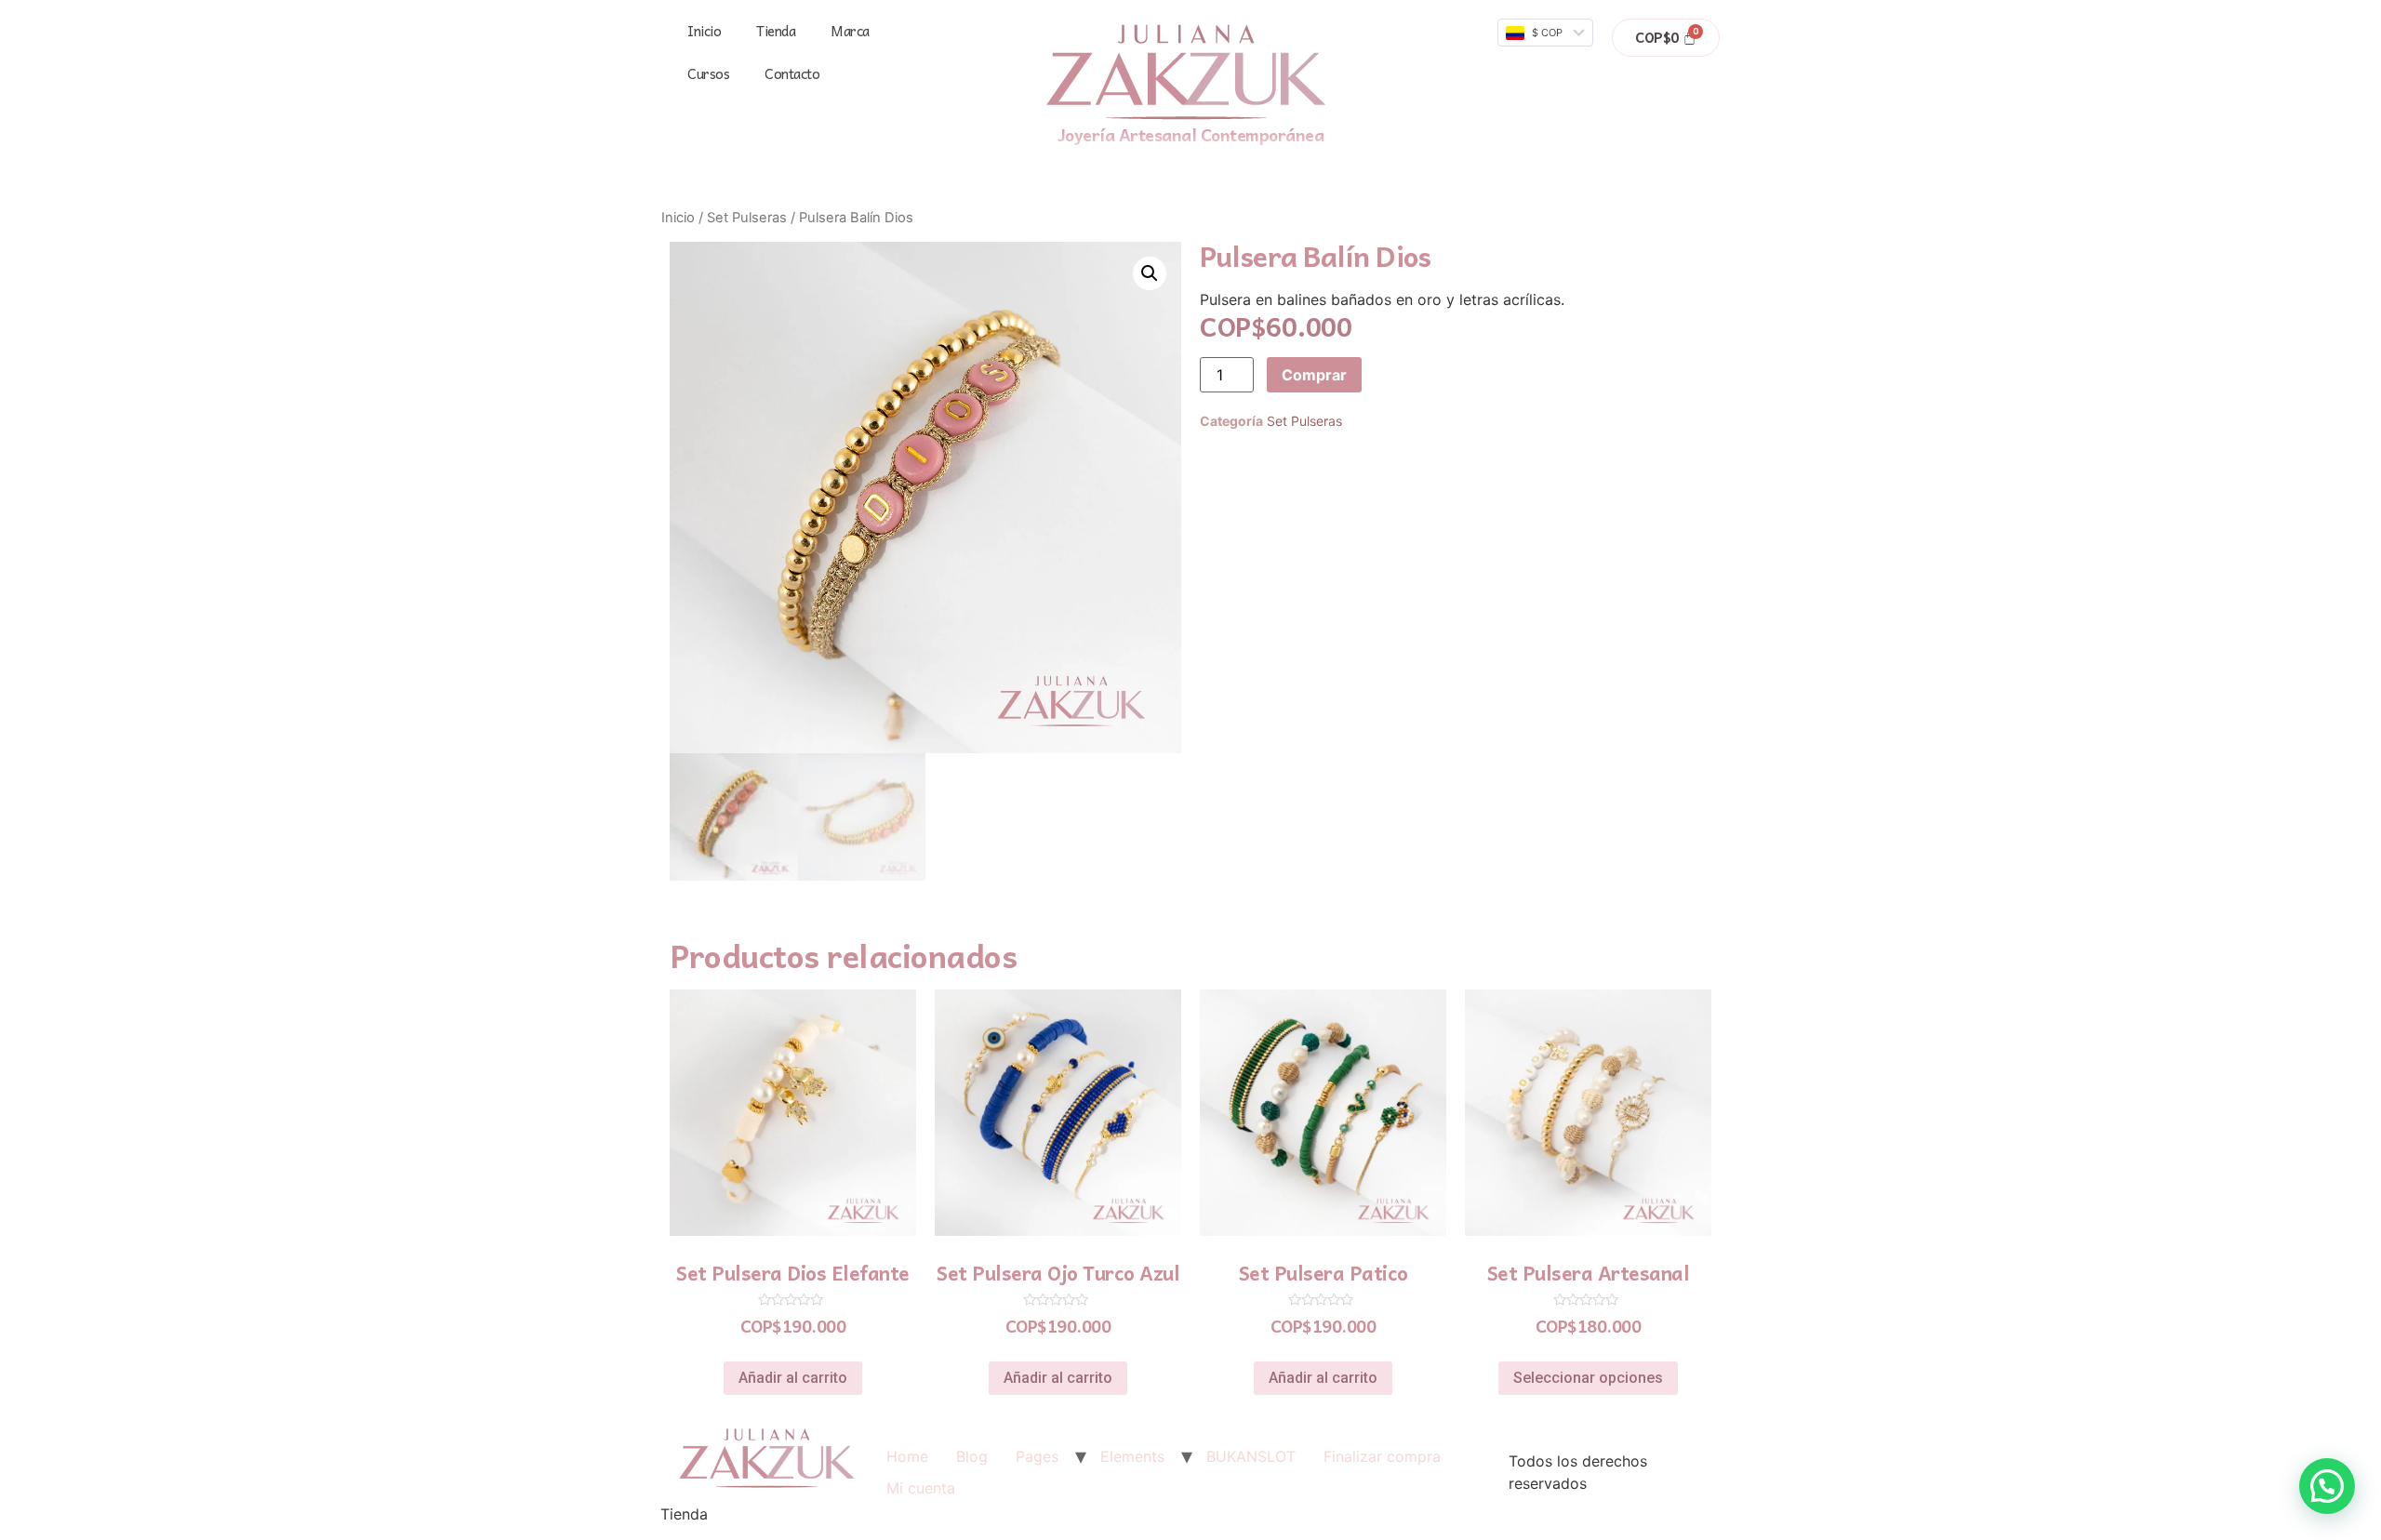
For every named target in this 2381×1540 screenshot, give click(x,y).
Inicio (704, 31)
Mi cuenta (921, 1488)
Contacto (792, 73)
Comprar (1314, 375)
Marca (850, 31)
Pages (1037, 1456)
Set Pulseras (747, 218)
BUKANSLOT (1251, 1456)
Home (907, 1456)
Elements (1132, 1456)
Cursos (708, 73)
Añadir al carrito (793, 1378)
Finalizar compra (1382, 1456)
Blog (972, 1456)
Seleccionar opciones (1588, 1378)
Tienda (776, 31)
